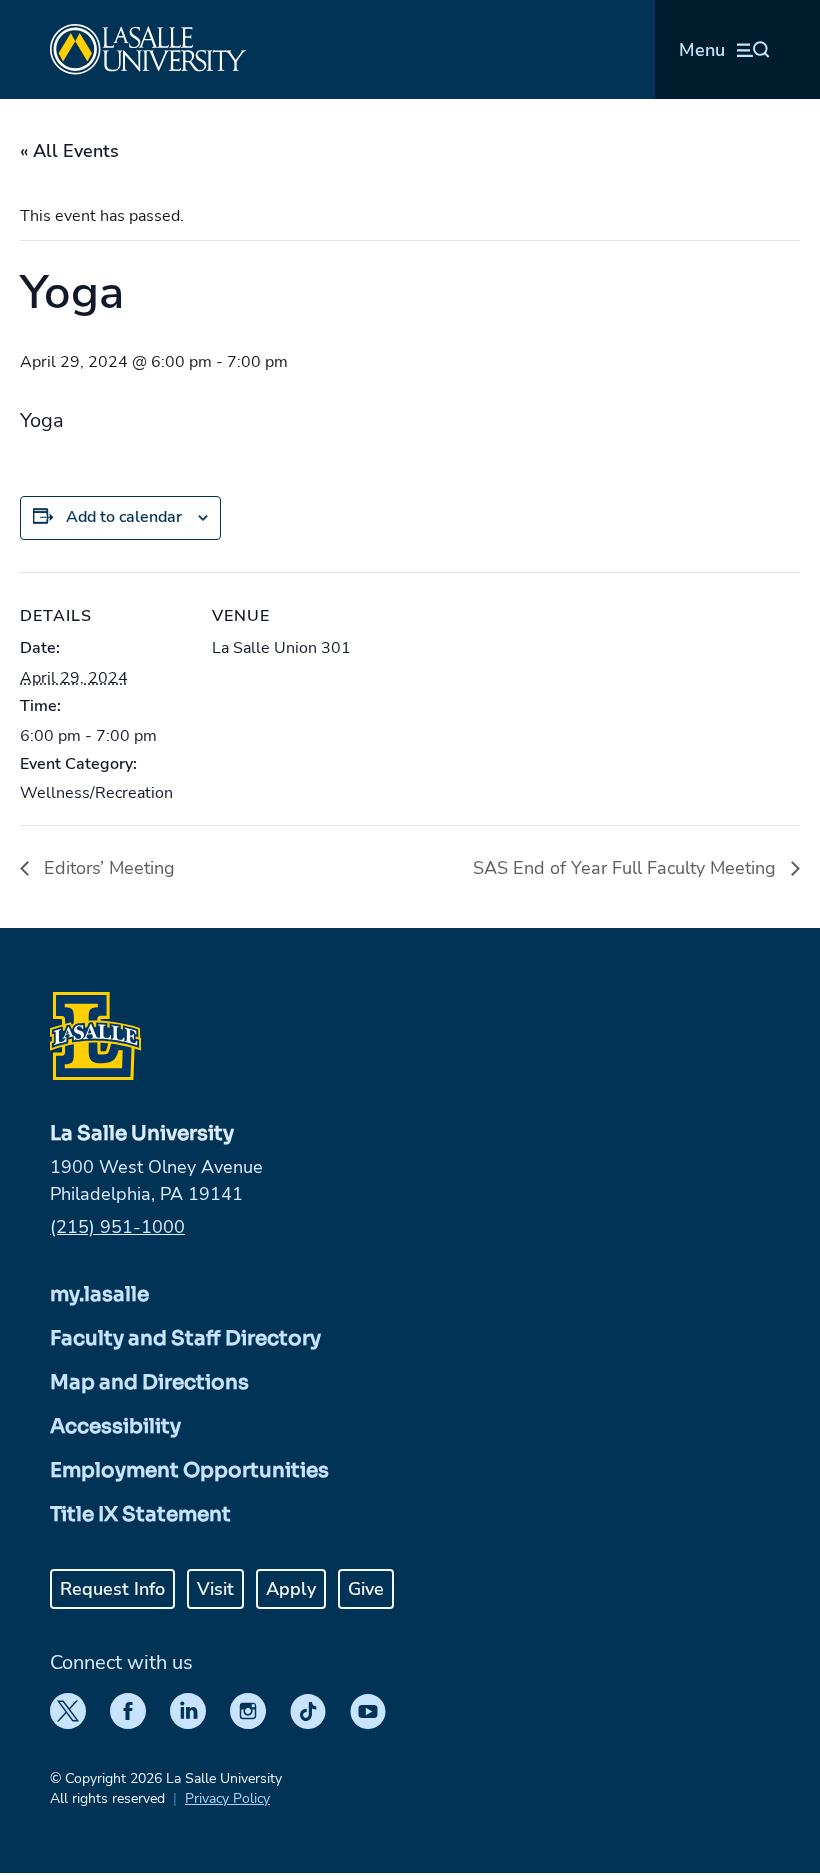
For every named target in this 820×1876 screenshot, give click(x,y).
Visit (215, 1589)
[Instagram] (248, 1711)
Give (366, 1589)
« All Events (69, 151)
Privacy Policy (227, 1798)
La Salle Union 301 (281, 648)
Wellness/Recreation (96, 793)
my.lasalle (99, 1294)
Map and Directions (149, 1382)
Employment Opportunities (189, 1470)
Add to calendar (124, 517)
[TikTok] (308, 1711)
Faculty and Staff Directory (185, 1338)
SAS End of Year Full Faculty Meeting (627, 868)
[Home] (148, 49)
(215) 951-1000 (117, 1227)
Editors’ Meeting (107, 868)
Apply (291, 1589)
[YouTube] (368, 1711)
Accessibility (115, 1426)
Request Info (112, 1589)
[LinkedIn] (188, 1711)
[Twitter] (68, 1711)
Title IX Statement (140, 1514)
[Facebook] (128, 1711)
